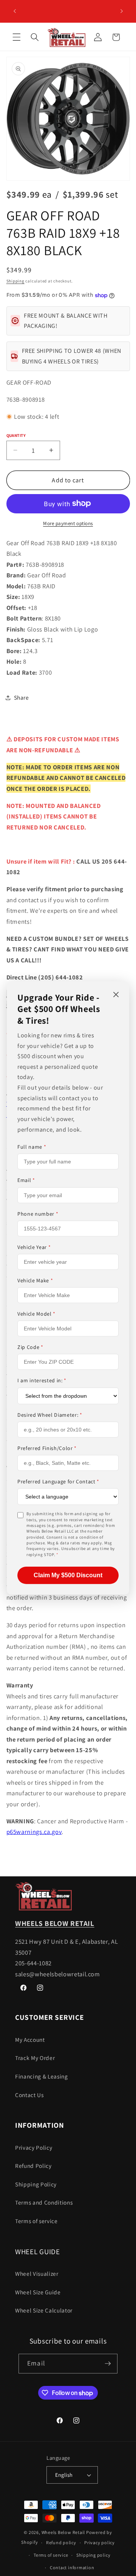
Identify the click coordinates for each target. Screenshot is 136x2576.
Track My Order (35, 2058)
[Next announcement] (122, 11)
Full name (32, 1147)
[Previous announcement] (15, 11)
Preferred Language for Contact (58, 1481)
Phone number (38, 1213)
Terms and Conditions (44, 2202)
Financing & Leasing (42, 2076)
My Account (30, 2040)
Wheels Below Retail (63, 2532)
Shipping (15, 281)
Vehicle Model (36, 1314)
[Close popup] (116, 995)
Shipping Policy (36, 2184)
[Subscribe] (108, 2364)
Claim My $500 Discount (68, 1575)
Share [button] (22, 697)
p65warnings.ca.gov (34, 1832)
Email (26, 1180)
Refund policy (61, 2542)
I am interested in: (42, 1380)
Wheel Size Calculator (44, 2310)
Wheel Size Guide (38, 2292)
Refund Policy (33, 2166)
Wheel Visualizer (37, 2273)
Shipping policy (93, 2555)
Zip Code (30, 1347)
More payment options (68, 523)
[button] (17, 37)
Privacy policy (100, 2542)
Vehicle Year (34, 1247)
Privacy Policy (34, 2147)
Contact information (72, 2567)
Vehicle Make (35, 1280)
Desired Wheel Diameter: (50, 1414)
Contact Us (29, 2095)
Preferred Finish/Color (47, 1448)
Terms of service (36, 2221)
